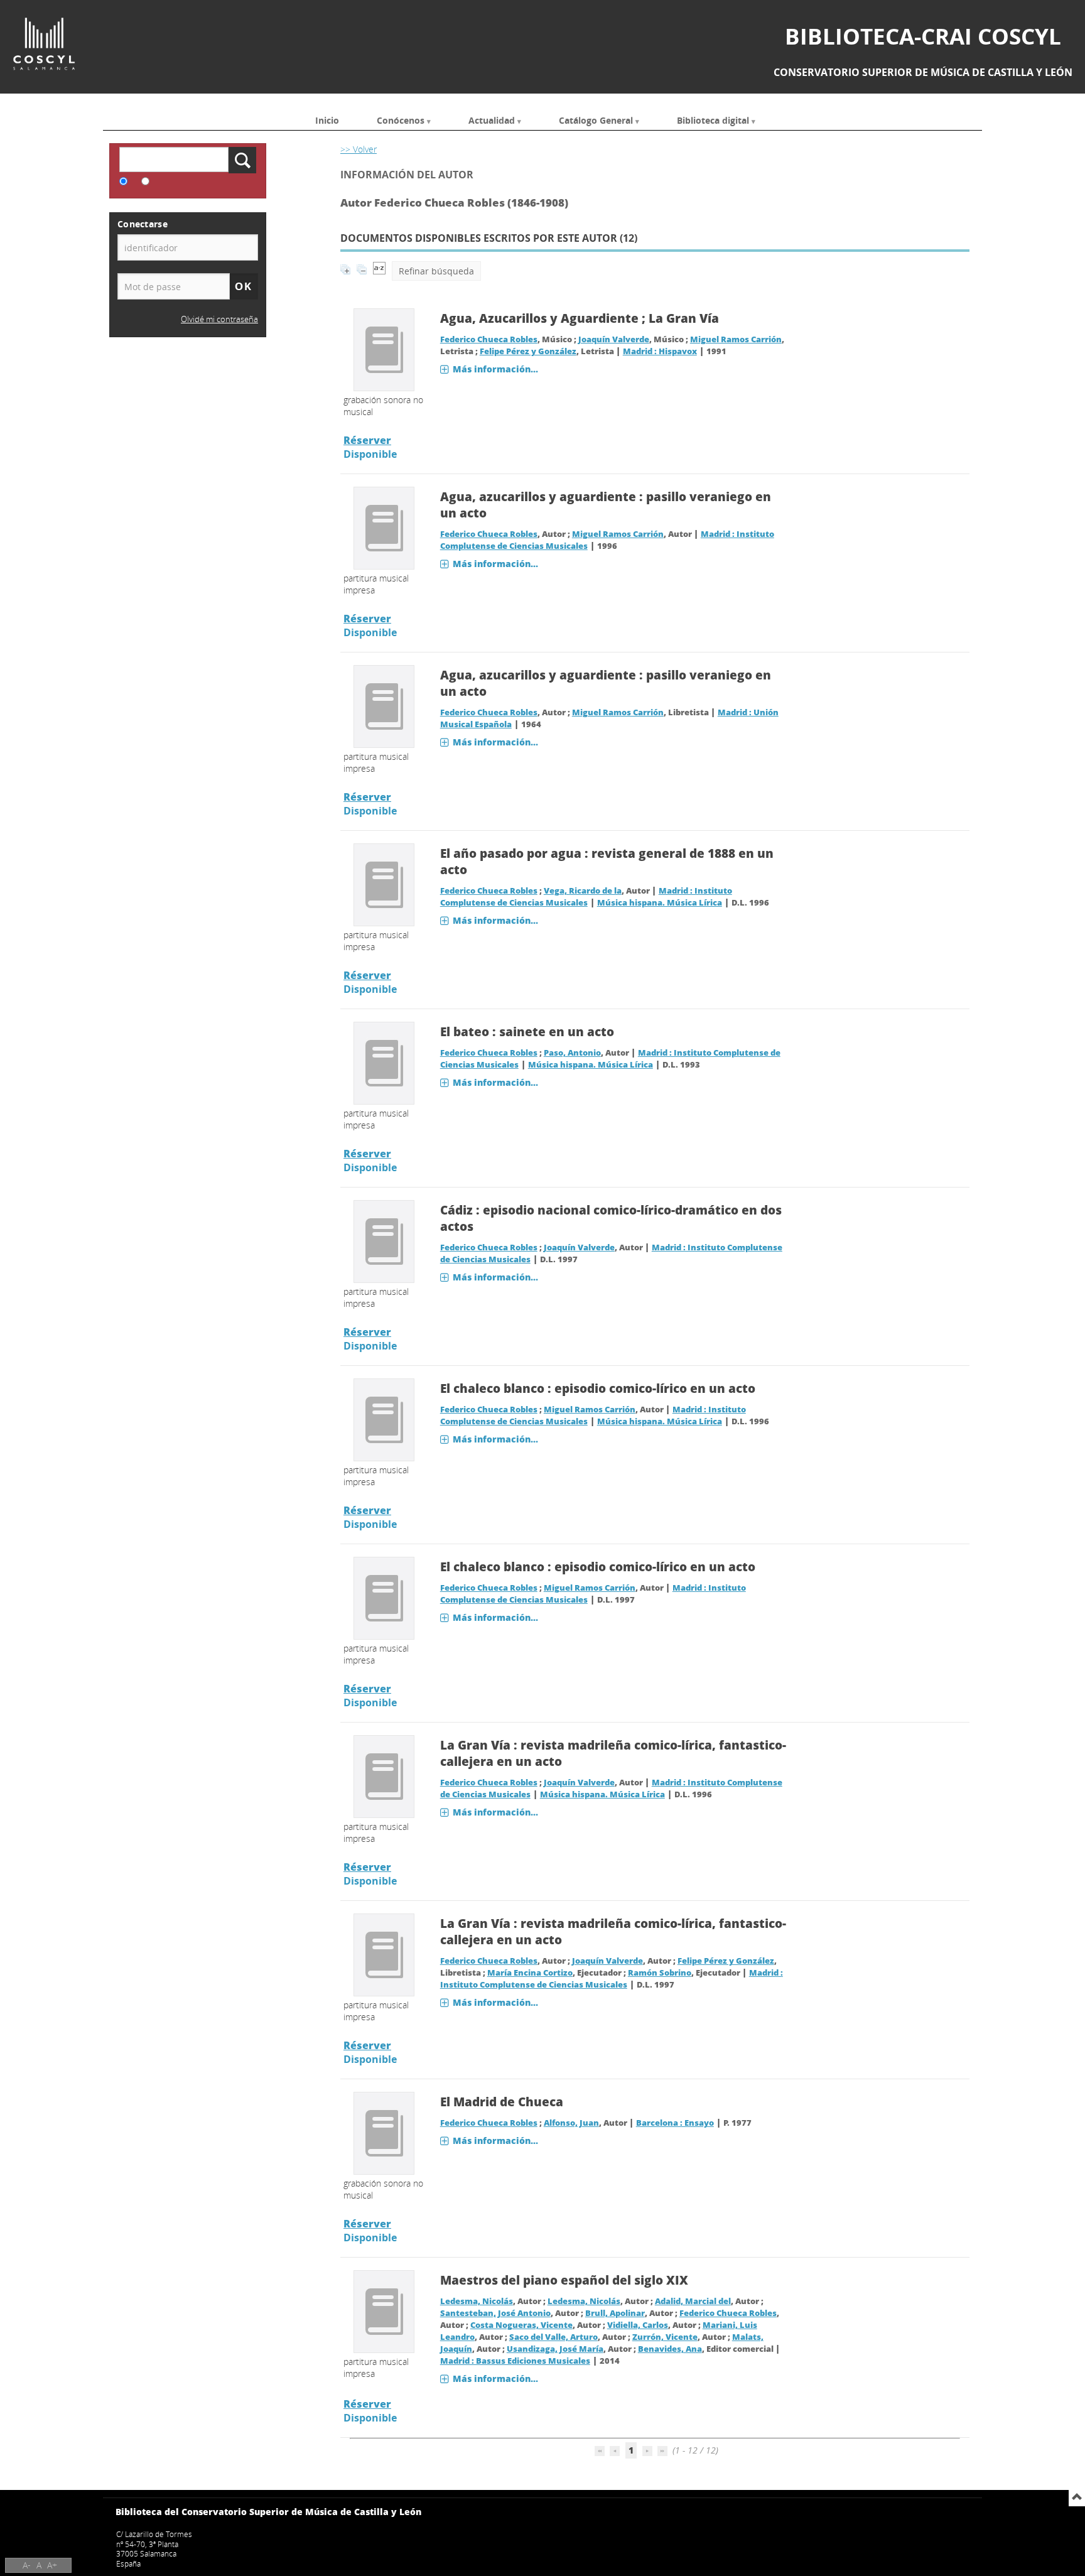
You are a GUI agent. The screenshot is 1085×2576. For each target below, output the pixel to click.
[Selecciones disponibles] (379, 271)
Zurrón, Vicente (665, 2337)
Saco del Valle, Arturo (553, 2337)
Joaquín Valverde (614, 339)
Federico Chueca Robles (489, 339)
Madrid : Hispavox (660, 351)
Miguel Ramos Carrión (736, 339)
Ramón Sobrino (660, 1973)
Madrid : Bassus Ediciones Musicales (515, 2361)
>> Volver (359, 149)
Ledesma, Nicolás (477, 2301)
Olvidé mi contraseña (219, 319)
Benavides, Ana (670, 2349)
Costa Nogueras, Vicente (521, 2325)
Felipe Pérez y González (528, 351)
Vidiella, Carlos (638, 2325)
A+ (52, 2565)
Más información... (495, 369)
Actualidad (492, 120)
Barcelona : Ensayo (675, 2123)
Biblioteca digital (713, 120)
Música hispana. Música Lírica (660, 903)
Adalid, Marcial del (693, 2301)
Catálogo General (596, 120)
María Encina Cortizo (530, 1973)
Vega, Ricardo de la (583, 891)
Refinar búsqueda (436, 271)
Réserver (367, 440)
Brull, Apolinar (615, 2313)
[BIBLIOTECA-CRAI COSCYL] (44, 44)
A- (27, 2565)
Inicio (327, 120)
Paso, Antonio (572, 1053)
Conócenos (401, 120)
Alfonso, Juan (571, 2123)
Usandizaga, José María (555, 2349)
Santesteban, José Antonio (495, 2313)
